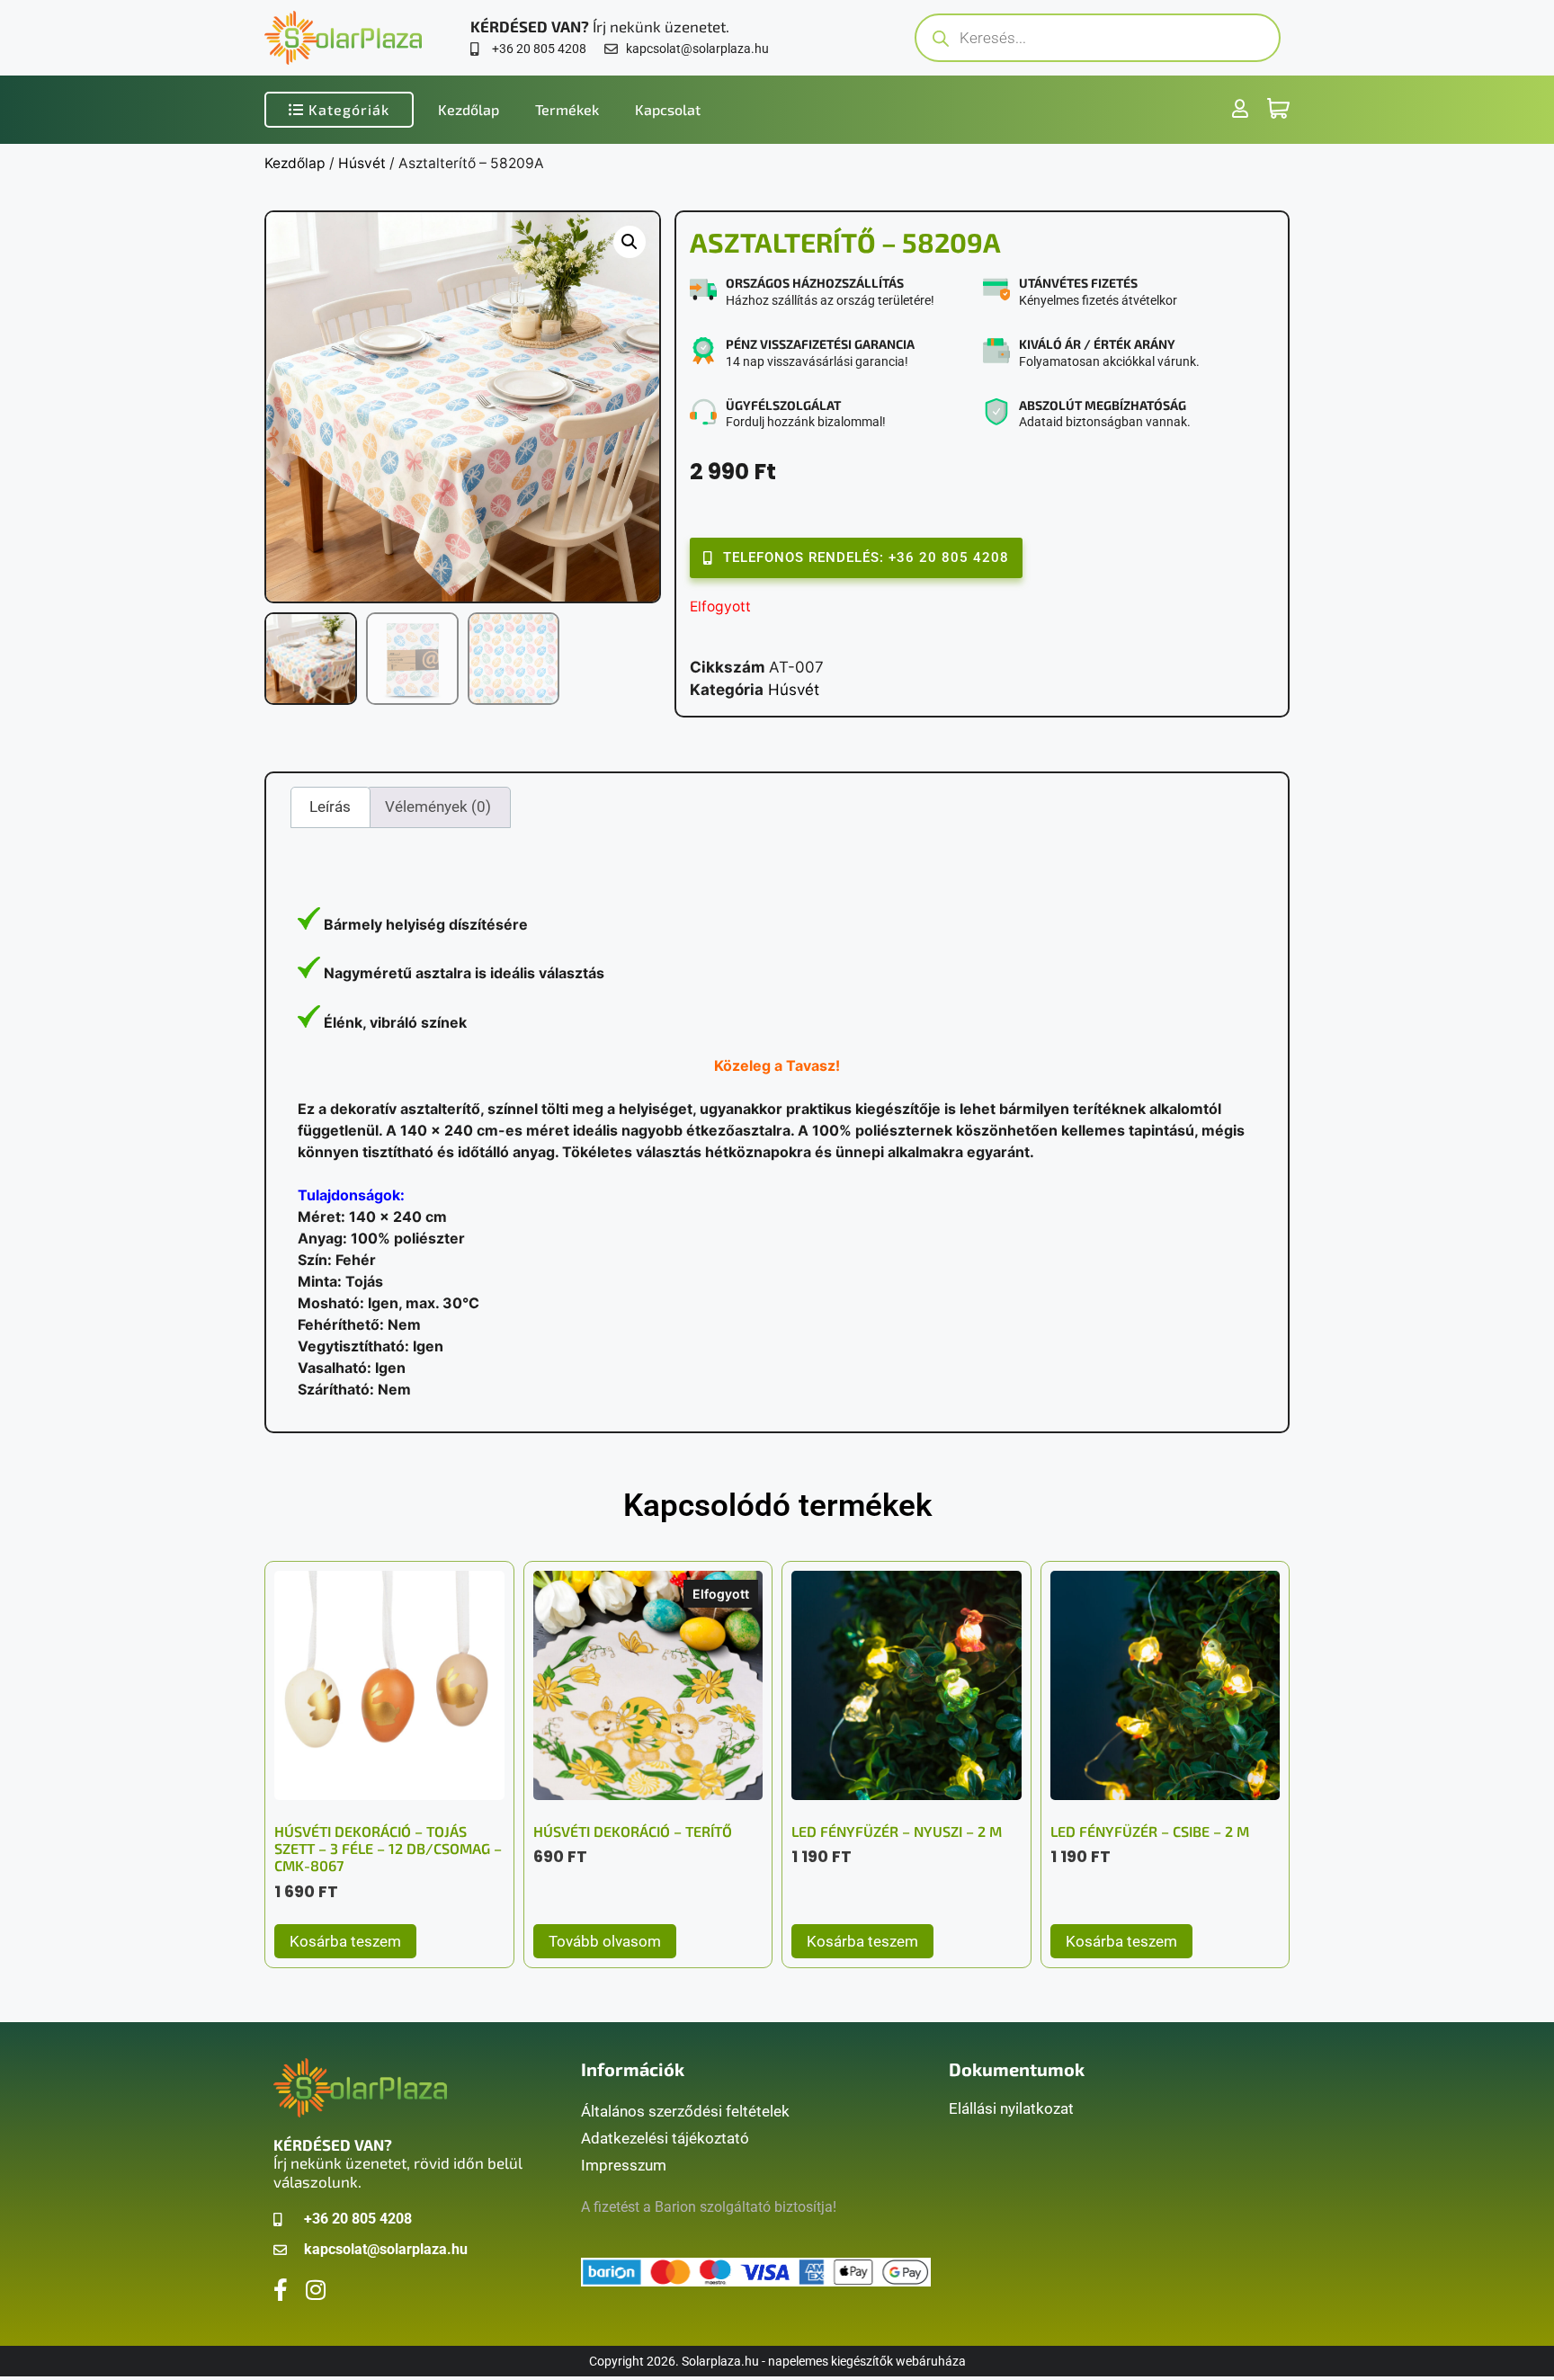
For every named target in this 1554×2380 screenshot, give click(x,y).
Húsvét (362, 163)
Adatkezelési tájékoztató (665, 2138)
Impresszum (624, 2165)
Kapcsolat (668, 109)
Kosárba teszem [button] (345, 1941)
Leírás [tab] (330, 807)
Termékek (567, 109)
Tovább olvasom (605, 1941)
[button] (630, 242)
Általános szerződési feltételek (685, 2111)
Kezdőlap (469, 109)
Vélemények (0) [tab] (438, 807)
